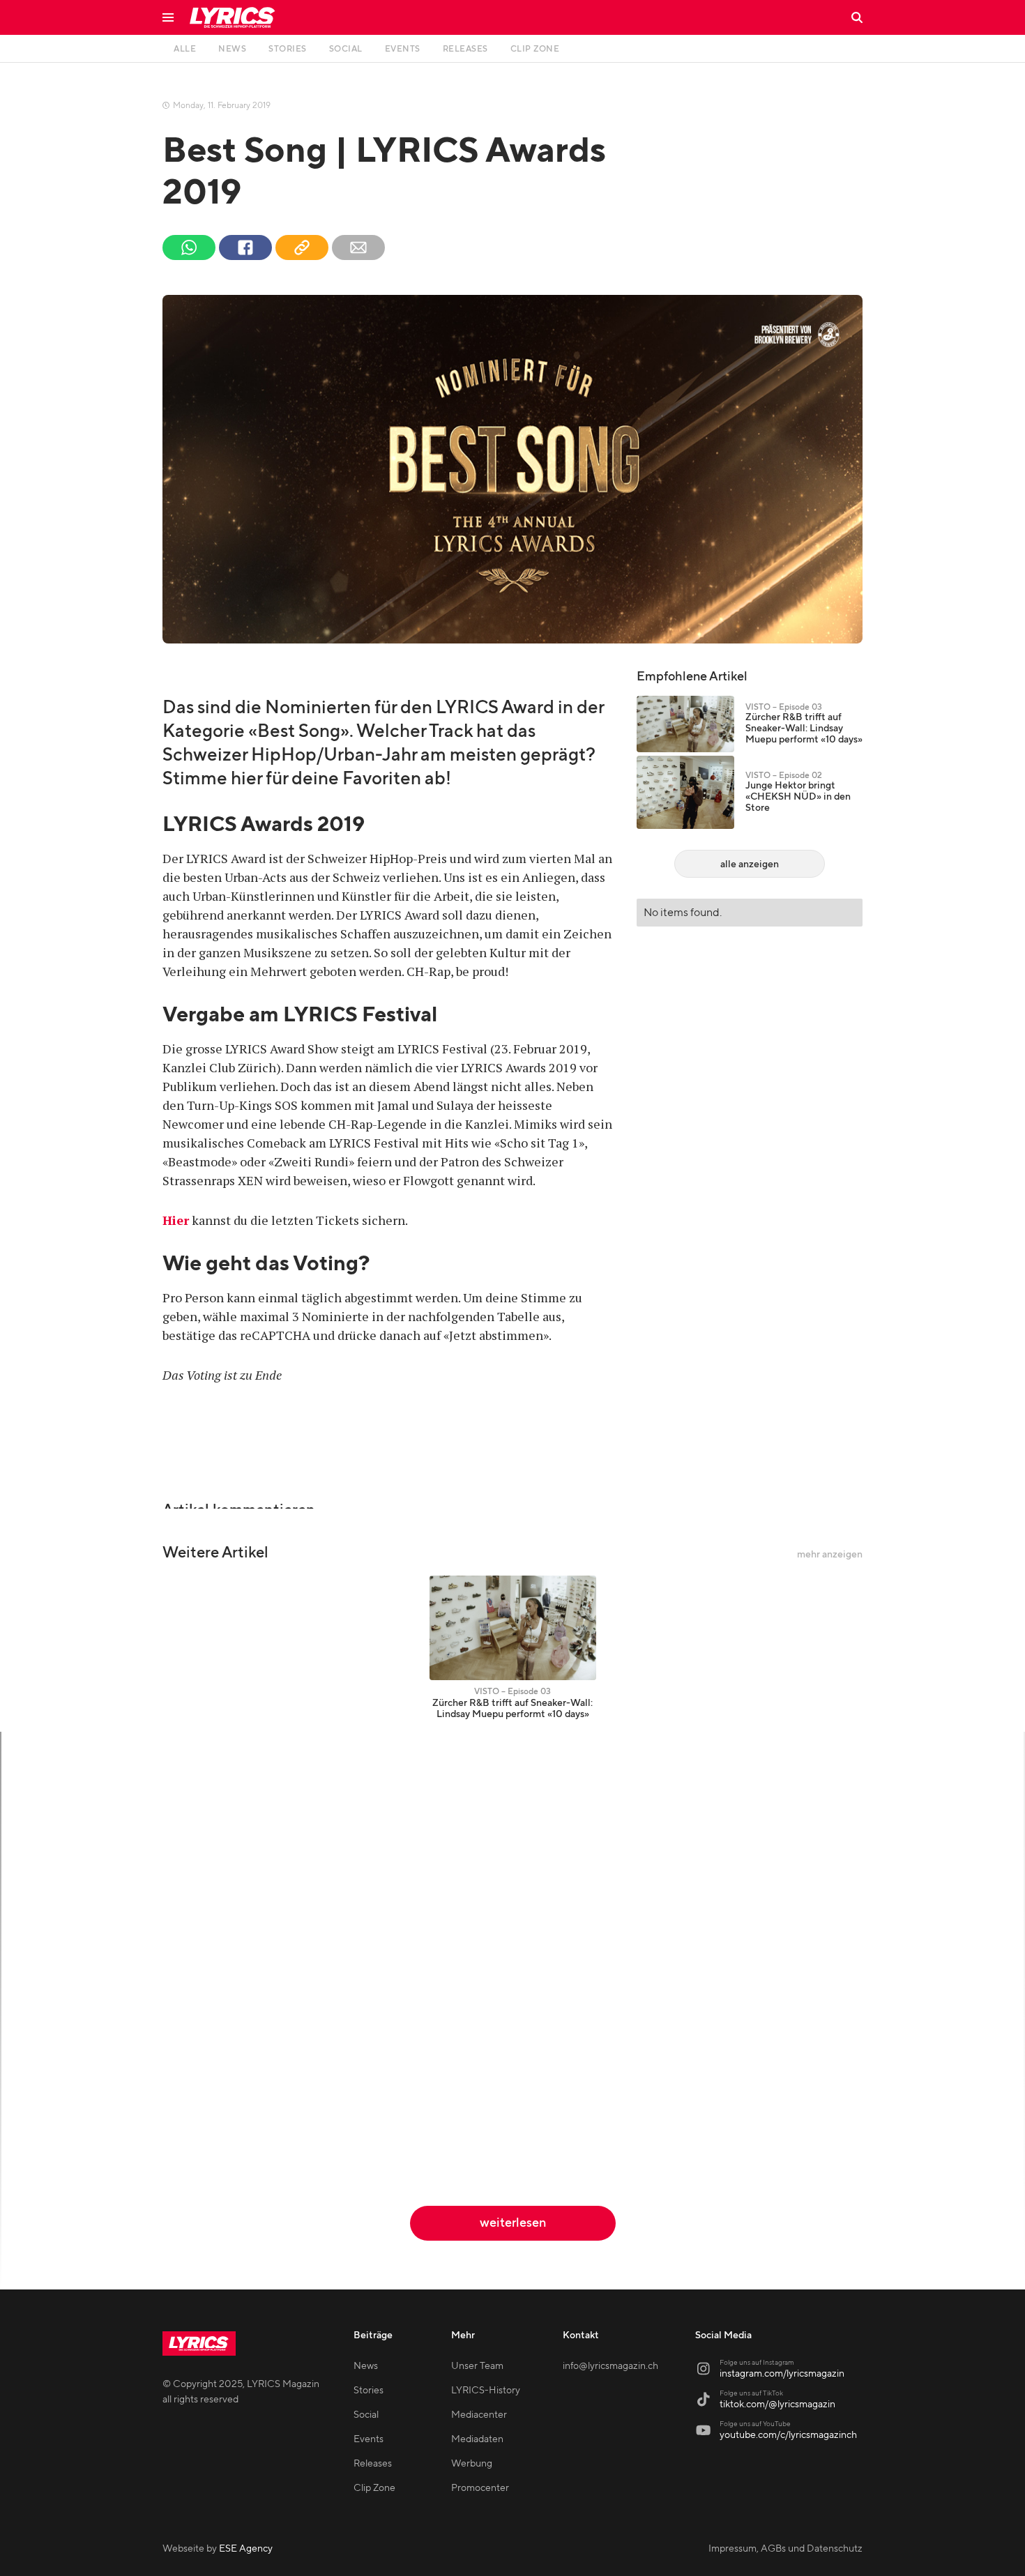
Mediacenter (479, 2415)
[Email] (358, 247)
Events (369, 2439)
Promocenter (480, 2488)
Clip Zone (374, 2488)
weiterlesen (513, 2223)
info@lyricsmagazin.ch (610, 2366)
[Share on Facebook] (245, 247)
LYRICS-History (486, 2391)
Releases (373, 2464)
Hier (176, 1220)
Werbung (472, 2464)
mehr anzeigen (830, 1555)
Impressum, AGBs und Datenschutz (785, 2549)
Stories (369, 2391)
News (366, 2366)
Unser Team (477, 2366)
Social (366, 2415)
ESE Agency (246, 2549)
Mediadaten (477, 2439)
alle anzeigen (750, 864)
